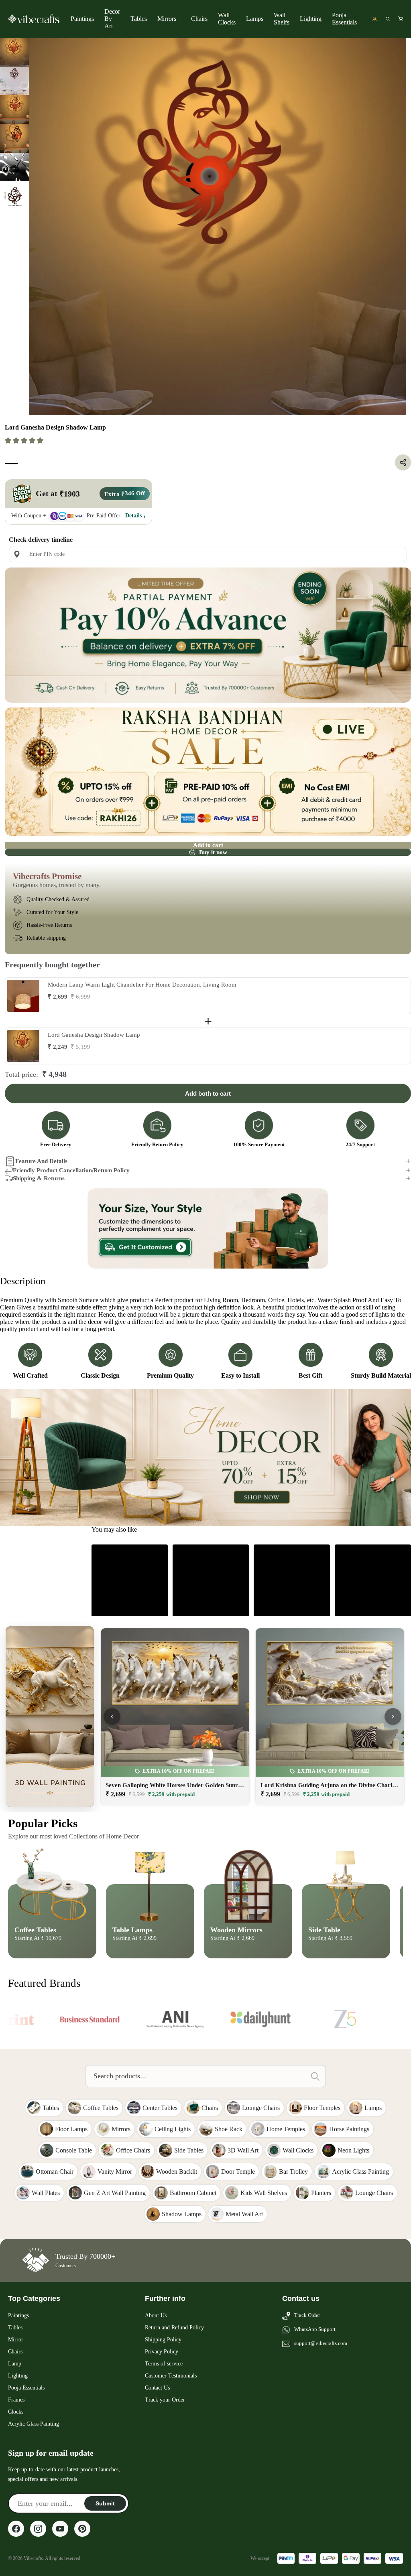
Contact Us (157, 2388)
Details (133, 516)
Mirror (16, 2340)
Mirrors (167, 19)
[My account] (375, 19)
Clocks (16, 2412)
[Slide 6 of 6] (14, 196)
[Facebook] (16, 2529)
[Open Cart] (401, 19)
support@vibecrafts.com (321, 2343)
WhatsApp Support (315, 2329)
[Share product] (403, 462)
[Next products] (393, 1717)
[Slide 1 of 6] (14, 52)
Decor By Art (112, 19)
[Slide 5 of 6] (14, 167)
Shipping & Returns (39, 1178)
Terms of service (164, 2364)
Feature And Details (41, 1161)
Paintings (82, 19)
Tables (139, 19)
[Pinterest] (82, 2529)
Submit (105, 2503)
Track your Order (165, 2400)
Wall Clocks (227, 19)
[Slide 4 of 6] (14, 138)
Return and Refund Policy (174, 2328)
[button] (25, 441)
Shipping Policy (163, 2340)
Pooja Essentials (344, 19)
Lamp (15, 2364)
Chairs (199, 19)
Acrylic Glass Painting (34, 2424)
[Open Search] (388, 19)
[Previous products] (112, 1717)
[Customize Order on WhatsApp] (208, 1228)
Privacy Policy (162, 2352)
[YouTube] (60, 2529)
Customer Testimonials (171, 2376)
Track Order (307, 2315)
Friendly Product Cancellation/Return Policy (71, 1170)
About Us (156, 2316)
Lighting (311, 19)
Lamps (255, 19)
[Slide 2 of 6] (14, 81)
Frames (16, 2400)
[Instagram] (38, 2529)
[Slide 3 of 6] (14, 109)
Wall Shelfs (282, 19)
